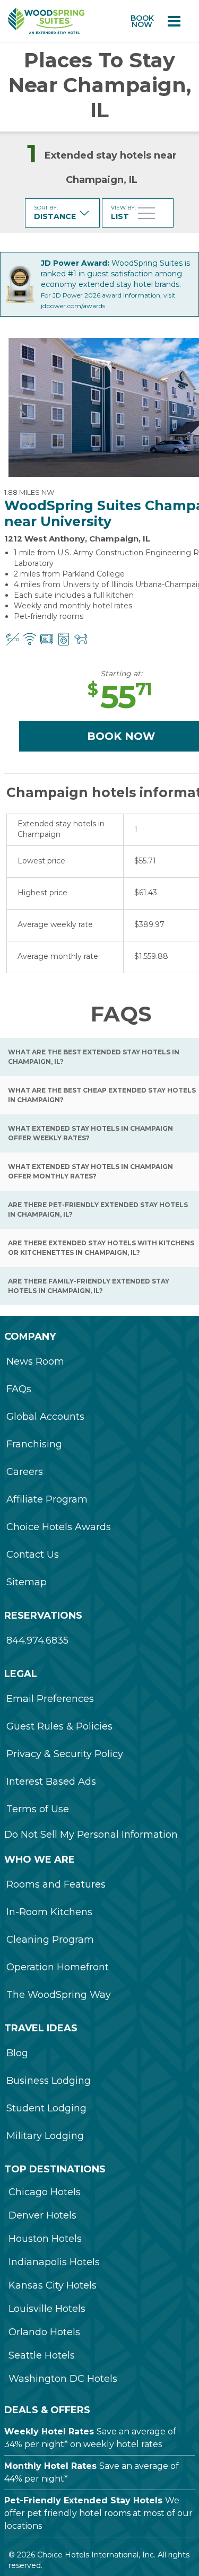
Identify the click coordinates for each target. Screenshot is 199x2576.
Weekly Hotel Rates (49, 2431)
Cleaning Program (50, 1940)
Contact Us (33, 1555)
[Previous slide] (22, 407)
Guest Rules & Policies (59, 1726)
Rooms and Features (56, 1884)
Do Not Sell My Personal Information (91, 1835)
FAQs (19, 1389)
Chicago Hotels (45, 2192)
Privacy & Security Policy (65, 1754)
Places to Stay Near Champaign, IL (100, 85)
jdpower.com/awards (73, 306)
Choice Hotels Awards (59, 1527)
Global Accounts (45, 1417)
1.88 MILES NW (29, 492)
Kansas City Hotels (53, 2285)
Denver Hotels (42, 2215)
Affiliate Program (47, 1499)
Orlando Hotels (44, 2332)
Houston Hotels (45, 2239)
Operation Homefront (58, 1967)
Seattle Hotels (42, 2355)
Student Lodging (46, 2108)
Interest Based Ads (51, 1782)
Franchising (34, 1444)
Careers (25, 1472)
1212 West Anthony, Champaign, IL (77, 539)
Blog (17, 2053)
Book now (142, 21)
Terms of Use (38, 1809)
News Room (35, 1361)
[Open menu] (174, 21)
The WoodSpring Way (59, 1995)
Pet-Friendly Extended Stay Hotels (83, 2500)
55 (120, 697)
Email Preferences (50, 1699)
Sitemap (27, 1582)
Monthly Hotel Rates (50, 2466)
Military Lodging (45, 2136)
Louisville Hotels (47, 2309)
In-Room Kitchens (49, 1912)
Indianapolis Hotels (54, 2262)
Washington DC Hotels (63, 2379)
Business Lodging (49, 2081)
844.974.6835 (37, 1640)
